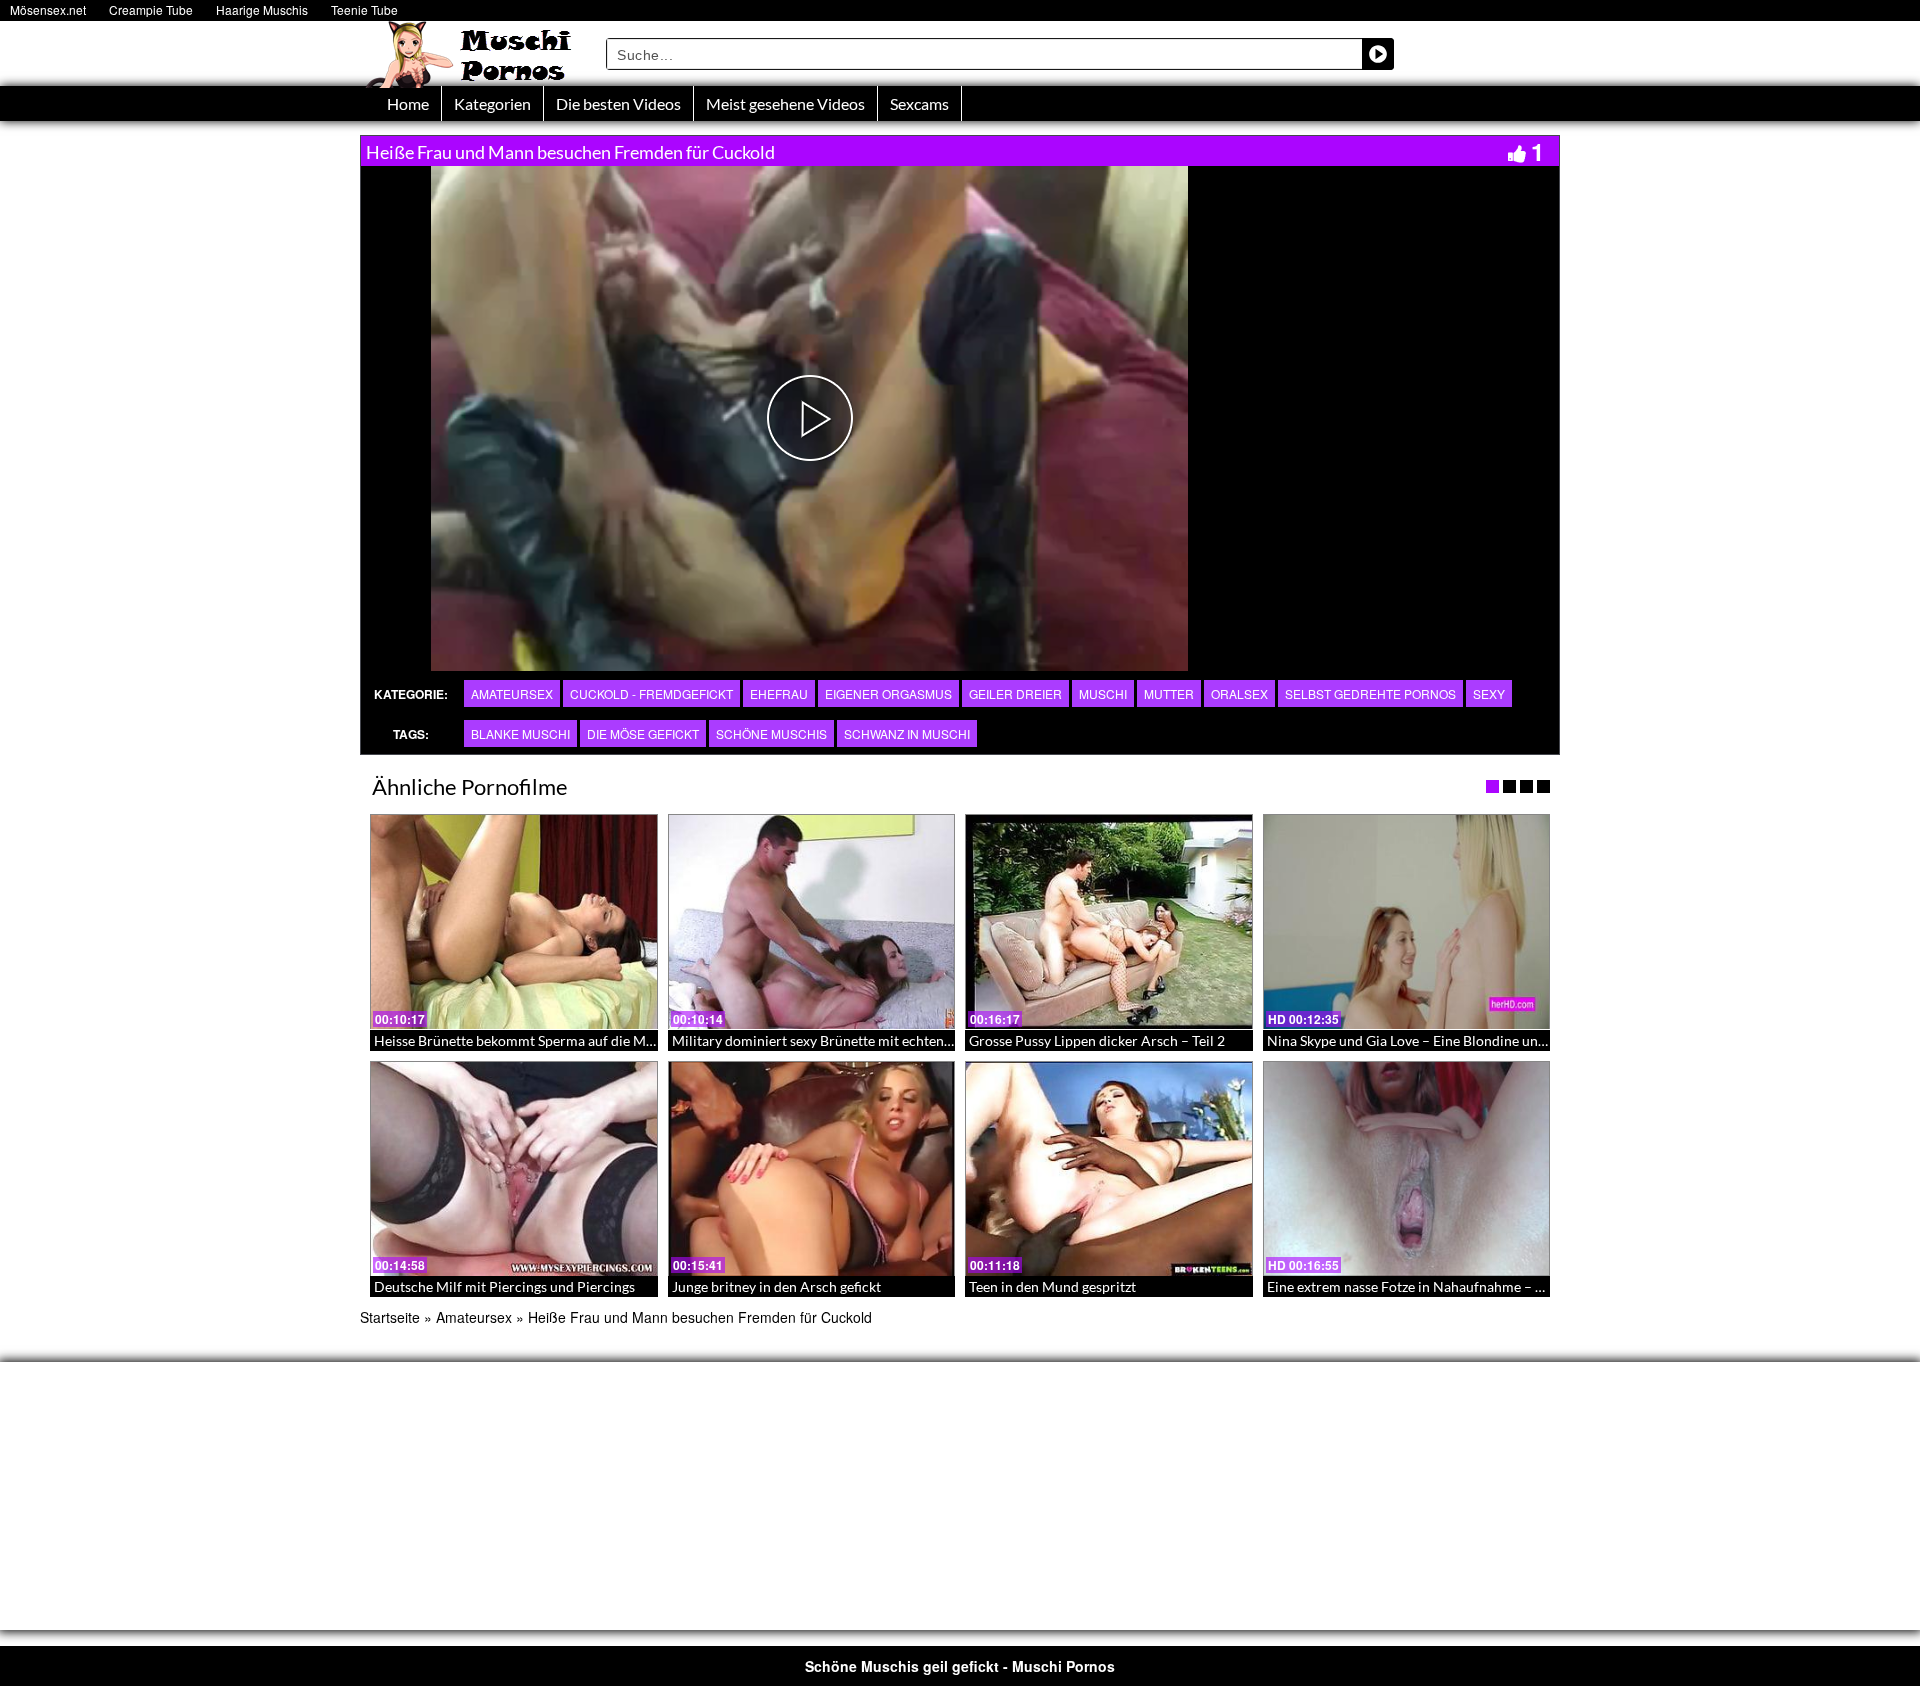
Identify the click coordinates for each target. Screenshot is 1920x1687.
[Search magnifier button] (1378, 54)
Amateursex (512, 693)
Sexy (1489, 693)
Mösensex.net (48, 9)
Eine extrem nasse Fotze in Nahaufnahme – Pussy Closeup (1446, 1286)
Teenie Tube (364, 9)
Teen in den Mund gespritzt (1052, 1286)
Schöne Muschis (771, 733)
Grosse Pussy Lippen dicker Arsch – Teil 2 (1097, 1040)
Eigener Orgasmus (888, 693)
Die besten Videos (618, 103)
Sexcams (919, 103)
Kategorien (492, 103)
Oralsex (1239, 693)
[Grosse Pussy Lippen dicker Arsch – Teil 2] (1109, 922)
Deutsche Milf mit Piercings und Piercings (504, 1286)
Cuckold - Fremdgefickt (651, 693)
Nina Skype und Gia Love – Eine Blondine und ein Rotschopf (1451, 1040)
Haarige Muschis (262, 9)
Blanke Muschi (520, 733)
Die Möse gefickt (643, 733)
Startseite (390, 1317)
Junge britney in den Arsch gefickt (776, 1286)
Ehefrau (779, 693)
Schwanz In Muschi (907, 733)
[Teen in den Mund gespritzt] (1109, 1169)
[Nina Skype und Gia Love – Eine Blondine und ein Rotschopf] (1407, 922)
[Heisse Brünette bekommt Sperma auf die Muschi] (514, 922)
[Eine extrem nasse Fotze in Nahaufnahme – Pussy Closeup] (1407, 1169)
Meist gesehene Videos (785, 103)
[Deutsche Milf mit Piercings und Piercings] (514, 1169)
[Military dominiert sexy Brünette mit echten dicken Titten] (812, 922)
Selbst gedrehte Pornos (1370, 693)
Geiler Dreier (1015, 693)
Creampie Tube (151, 9)
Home (408, 103)
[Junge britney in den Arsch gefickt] (812, 1169)
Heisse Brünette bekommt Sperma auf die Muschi (526, 1040)
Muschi (1103, 693)
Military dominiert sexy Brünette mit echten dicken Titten (850, 1040)
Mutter (1169, 693)
